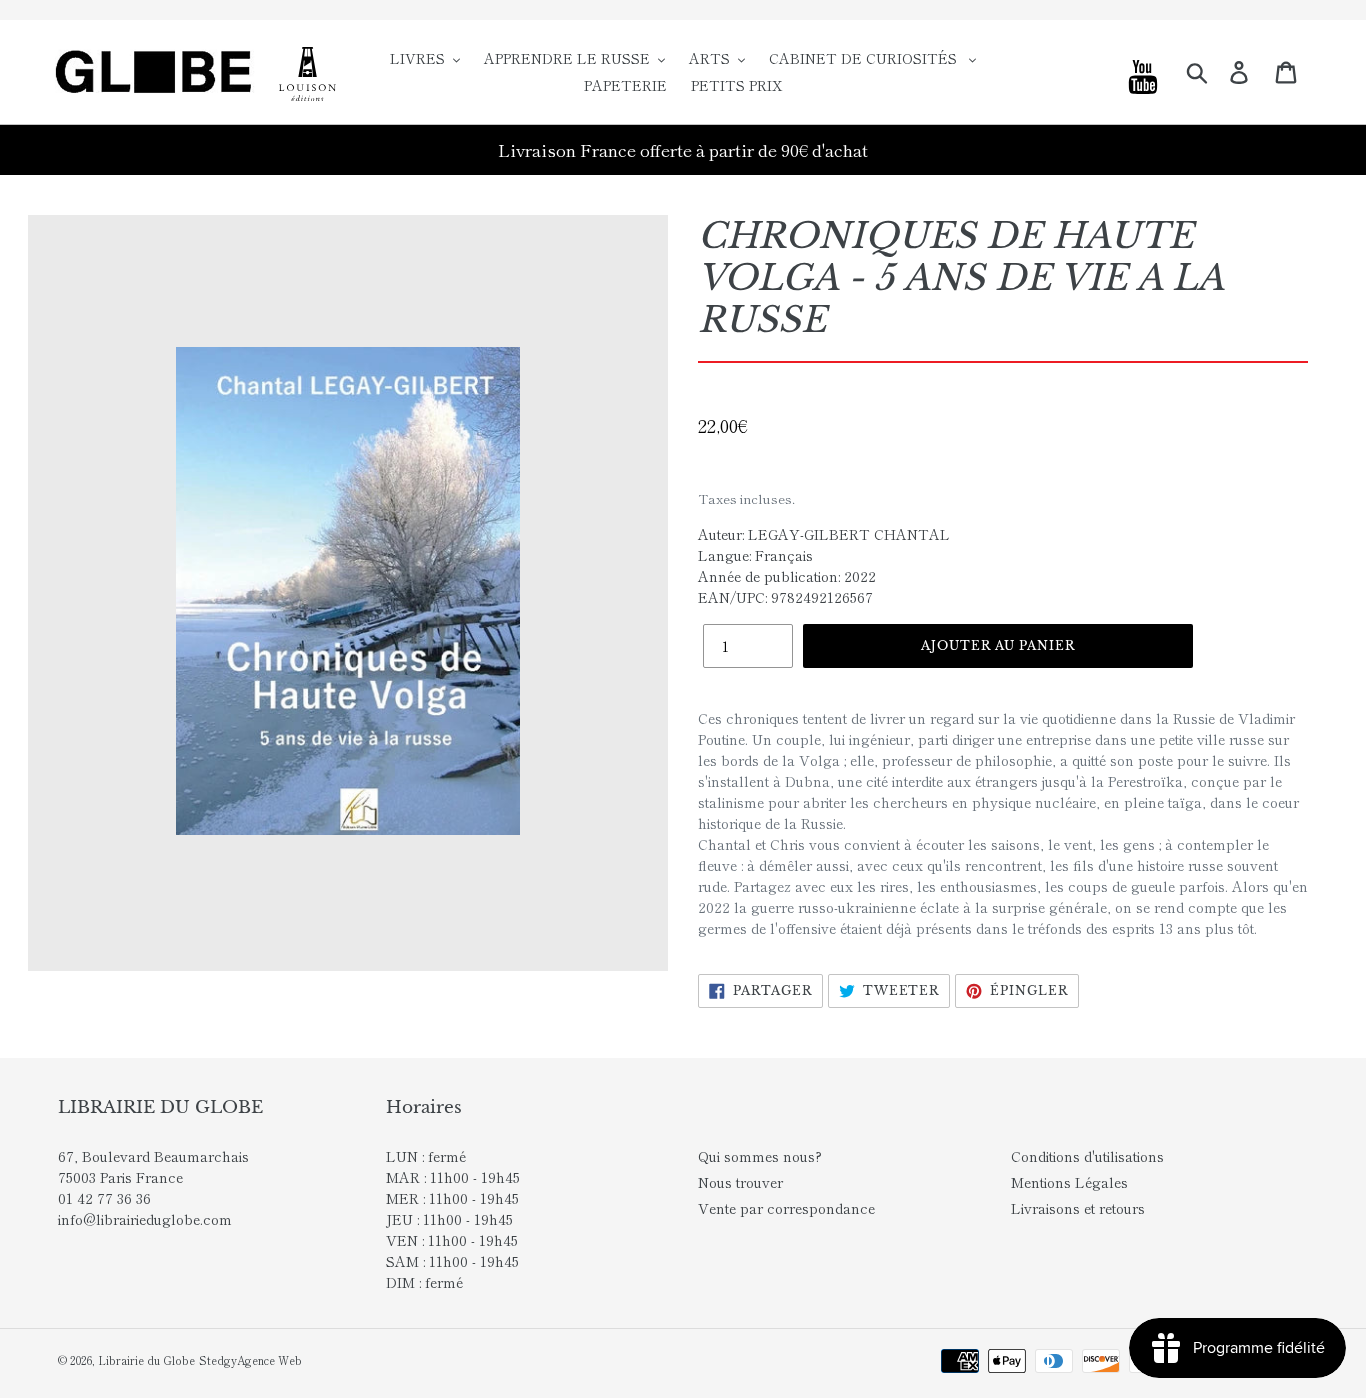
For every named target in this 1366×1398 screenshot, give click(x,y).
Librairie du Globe (146, 1360)
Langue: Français (755, 555)
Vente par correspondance (786, 1208)
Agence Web (269, 1360)
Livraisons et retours (1078, 1208)
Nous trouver (740, 1182)
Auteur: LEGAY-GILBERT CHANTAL (824, 534)
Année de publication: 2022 (787, 576)
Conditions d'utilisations (1087, 1156)
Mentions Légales (1069, 1182)
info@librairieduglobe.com (145, 1219)
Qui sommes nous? (760, 1156)
